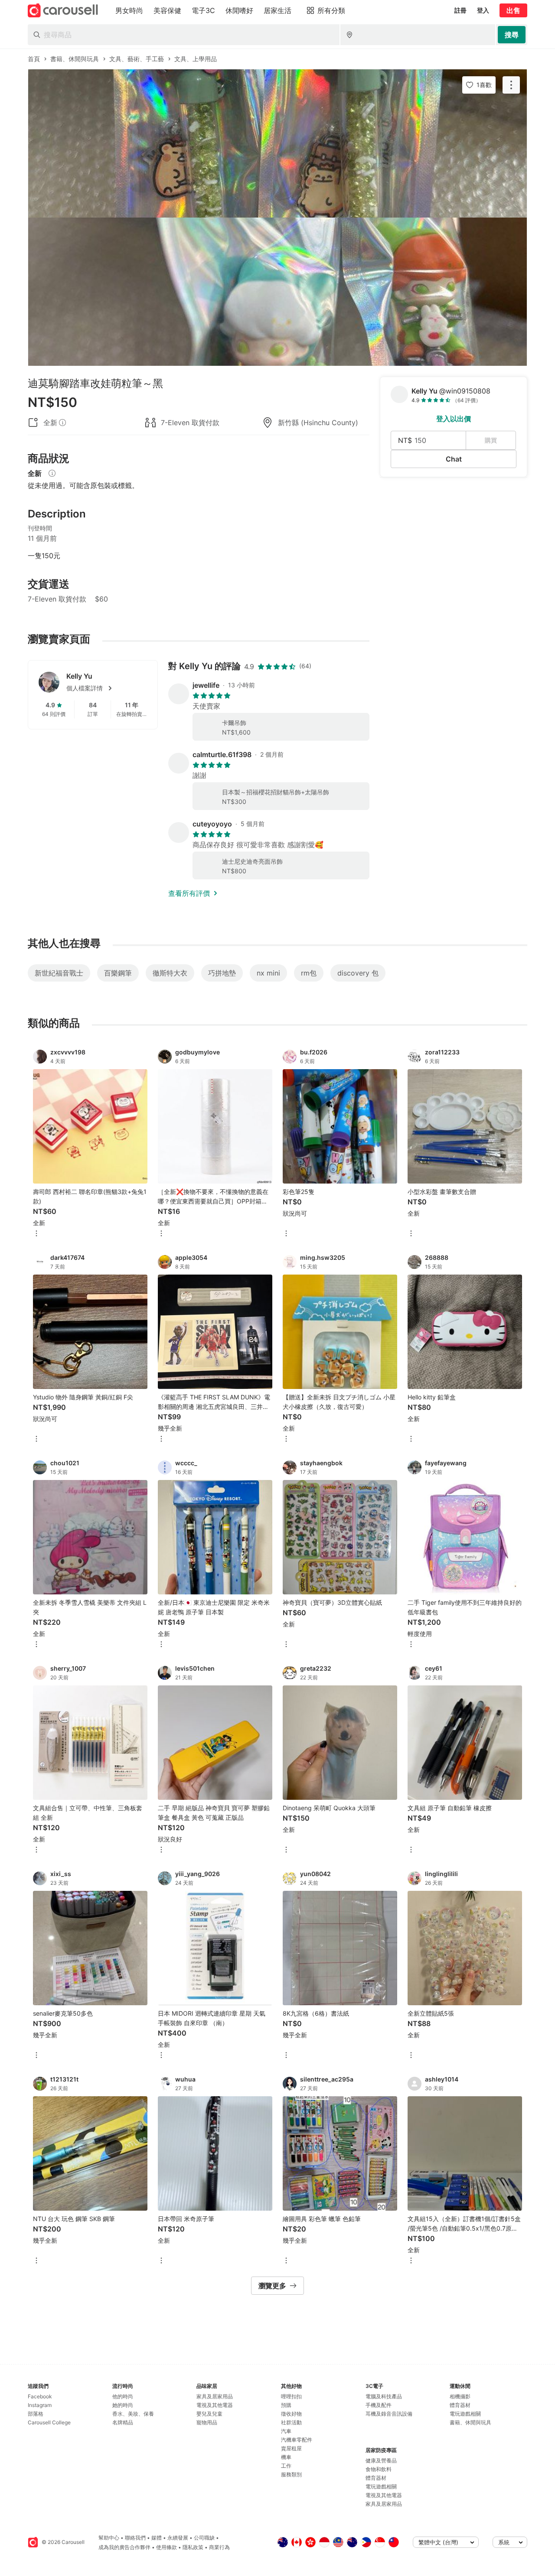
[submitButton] (512, 35)
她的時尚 (123, 2405)
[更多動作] (511, 85)
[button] (107, 688)
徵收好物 (291, 2414)
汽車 (286, 2431)
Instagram (40, 2405)
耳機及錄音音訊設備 (389, 2414)
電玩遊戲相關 (381, 2487)
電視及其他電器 (215, 2405)
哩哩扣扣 (291, 2396)
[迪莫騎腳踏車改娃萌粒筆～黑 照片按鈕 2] (277, 292)
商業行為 (219, 2547)
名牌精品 (123, 2422)
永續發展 (178, 2538)
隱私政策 (193, 2547)
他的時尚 (123, 2396)
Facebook (40, 2396)
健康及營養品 (381, 2461)
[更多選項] (36, 1234)
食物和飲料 (379, 2469)
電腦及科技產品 (384, 2396)
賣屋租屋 (291, 2448)
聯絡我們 (135, 2538)
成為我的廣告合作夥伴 (124, 2547)
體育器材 (376, 2478)
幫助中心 (109, 2538)
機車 (286, 2457)
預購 (286, 2405)
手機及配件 (379, 2405)
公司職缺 (204, 2538)
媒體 (157, 2538)
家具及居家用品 (215, 2396)
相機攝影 (460, 2396)
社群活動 (291, 2422)
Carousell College (49, 2422)
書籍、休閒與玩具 (470, 2422)
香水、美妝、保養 (133, 2414)
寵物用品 (207, 2422)
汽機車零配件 (297, 2440)
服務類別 (291, 2474)
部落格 (36, 2414)
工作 (286, 2466)
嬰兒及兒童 (209, 2414)
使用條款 (166, 2547)
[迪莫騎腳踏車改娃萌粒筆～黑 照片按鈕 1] (277, 143)
